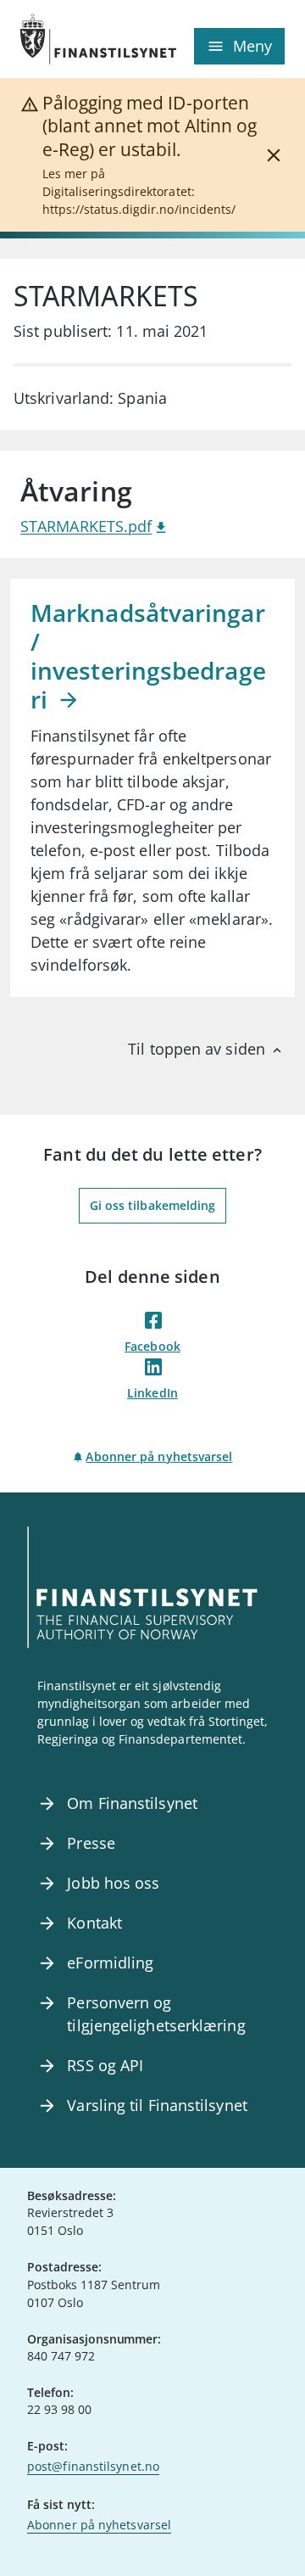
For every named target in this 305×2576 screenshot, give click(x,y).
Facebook (152, 1346)
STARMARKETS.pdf (86, 526)
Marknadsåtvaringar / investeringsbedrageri (148, 656)
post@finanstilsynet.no (93, 2466)
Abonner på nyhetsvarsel (159, 1456)
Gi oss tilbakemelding (153, 1205)
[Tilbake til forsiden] (86, 39)
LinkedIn (152, 1393)
